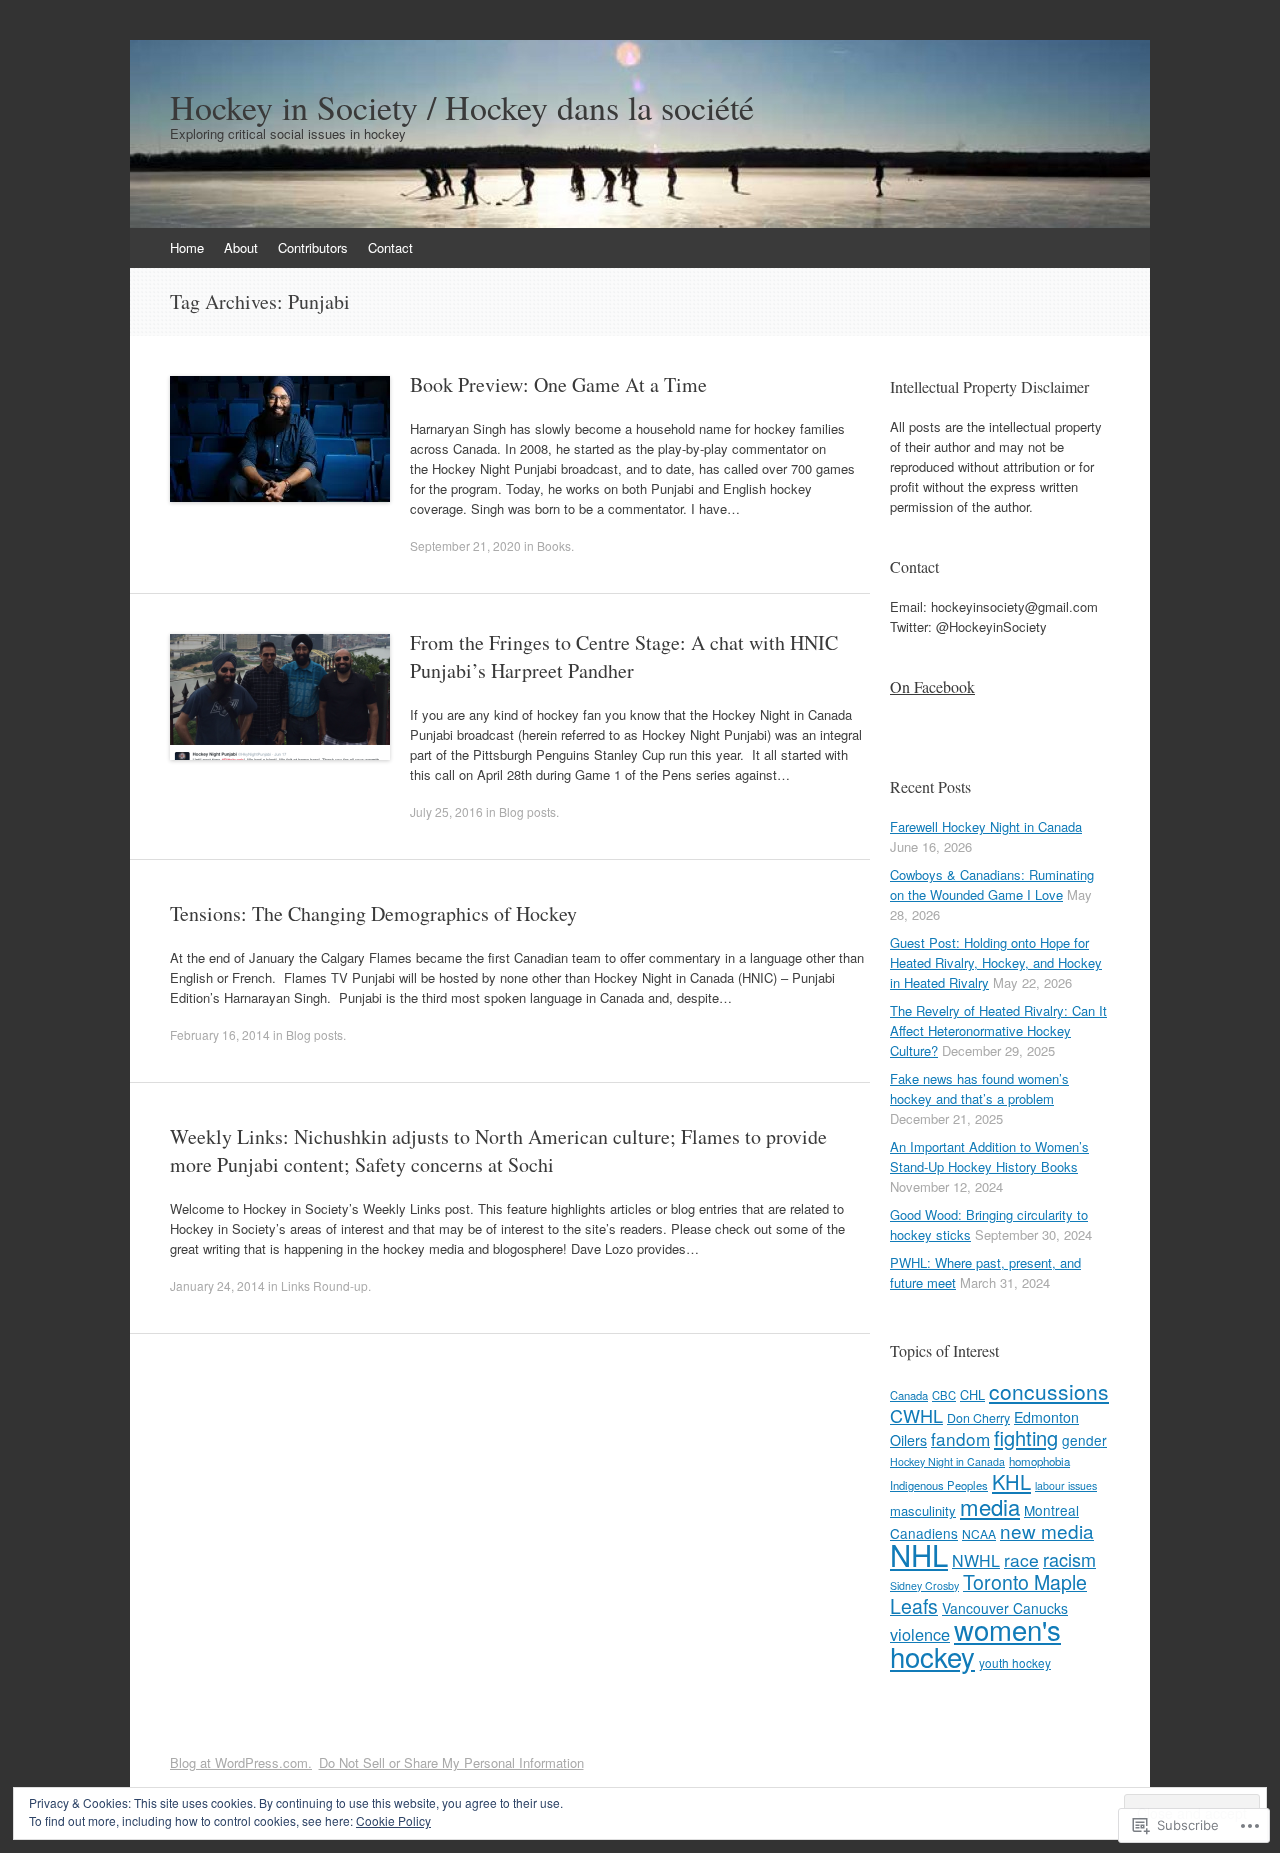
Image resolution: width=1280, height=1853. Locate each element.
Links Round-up (324, 1285)
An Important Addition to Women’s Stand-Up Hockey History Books (989, 1156)
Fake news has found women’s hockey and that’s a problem (979, 1088)
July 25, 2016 (446, 811)
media (990, 1506)
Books (554, 545)
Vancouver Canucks (1005, 1608)
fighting (1026, 1437)
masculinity (923, 1510)
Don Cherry (978, 1418)
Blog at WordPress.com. (241, 1762)
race (1021, 1559)
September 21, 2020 (465, 545)
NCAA (979, 1533)
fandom (960, 1438)
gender (1084, 1440)
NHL (919, 1554)
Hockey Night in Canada (947, 1461)
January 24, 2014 (217, 1285)
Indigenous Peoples (939, 1485)
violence (920, 1634)
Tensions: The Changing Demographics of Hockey (373, 913)
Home (187, 247)
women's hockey (975, 1642)
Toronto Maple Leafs (988, 1594)
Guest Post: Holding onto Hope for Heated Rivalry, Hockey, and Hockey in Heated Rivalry (996, 962)
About (241, 247)
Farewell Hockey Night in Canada (986, 826)
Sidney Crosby (924, 1585)
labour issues (1066, 1485)
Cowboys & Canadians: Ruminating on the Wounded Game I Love (992, 884)
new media (1047, 1530)
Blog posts (527, 811)
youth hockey (1015, 1662)
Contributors (313, 247)
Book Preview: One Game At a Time (558, 384)
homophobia (1039, 1461)
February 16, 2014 (220, 1034)
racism (1069, 1559)
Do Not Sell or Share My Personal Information (451, 1762)
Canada (909, 1395)
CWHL (916, 1415)
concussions (1049, 1391)
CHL (972, 1394)
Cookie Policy (393, 1820)
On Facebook (932, 686)
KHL (1011, 1481)
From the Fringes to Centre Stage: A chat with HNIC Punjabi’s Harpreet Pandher (624, 656)
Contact (390, 247)
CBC (944, 1395)
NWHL (976, 1560)
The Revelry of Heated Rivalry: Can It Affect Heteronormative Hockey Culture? (998, 1030)
